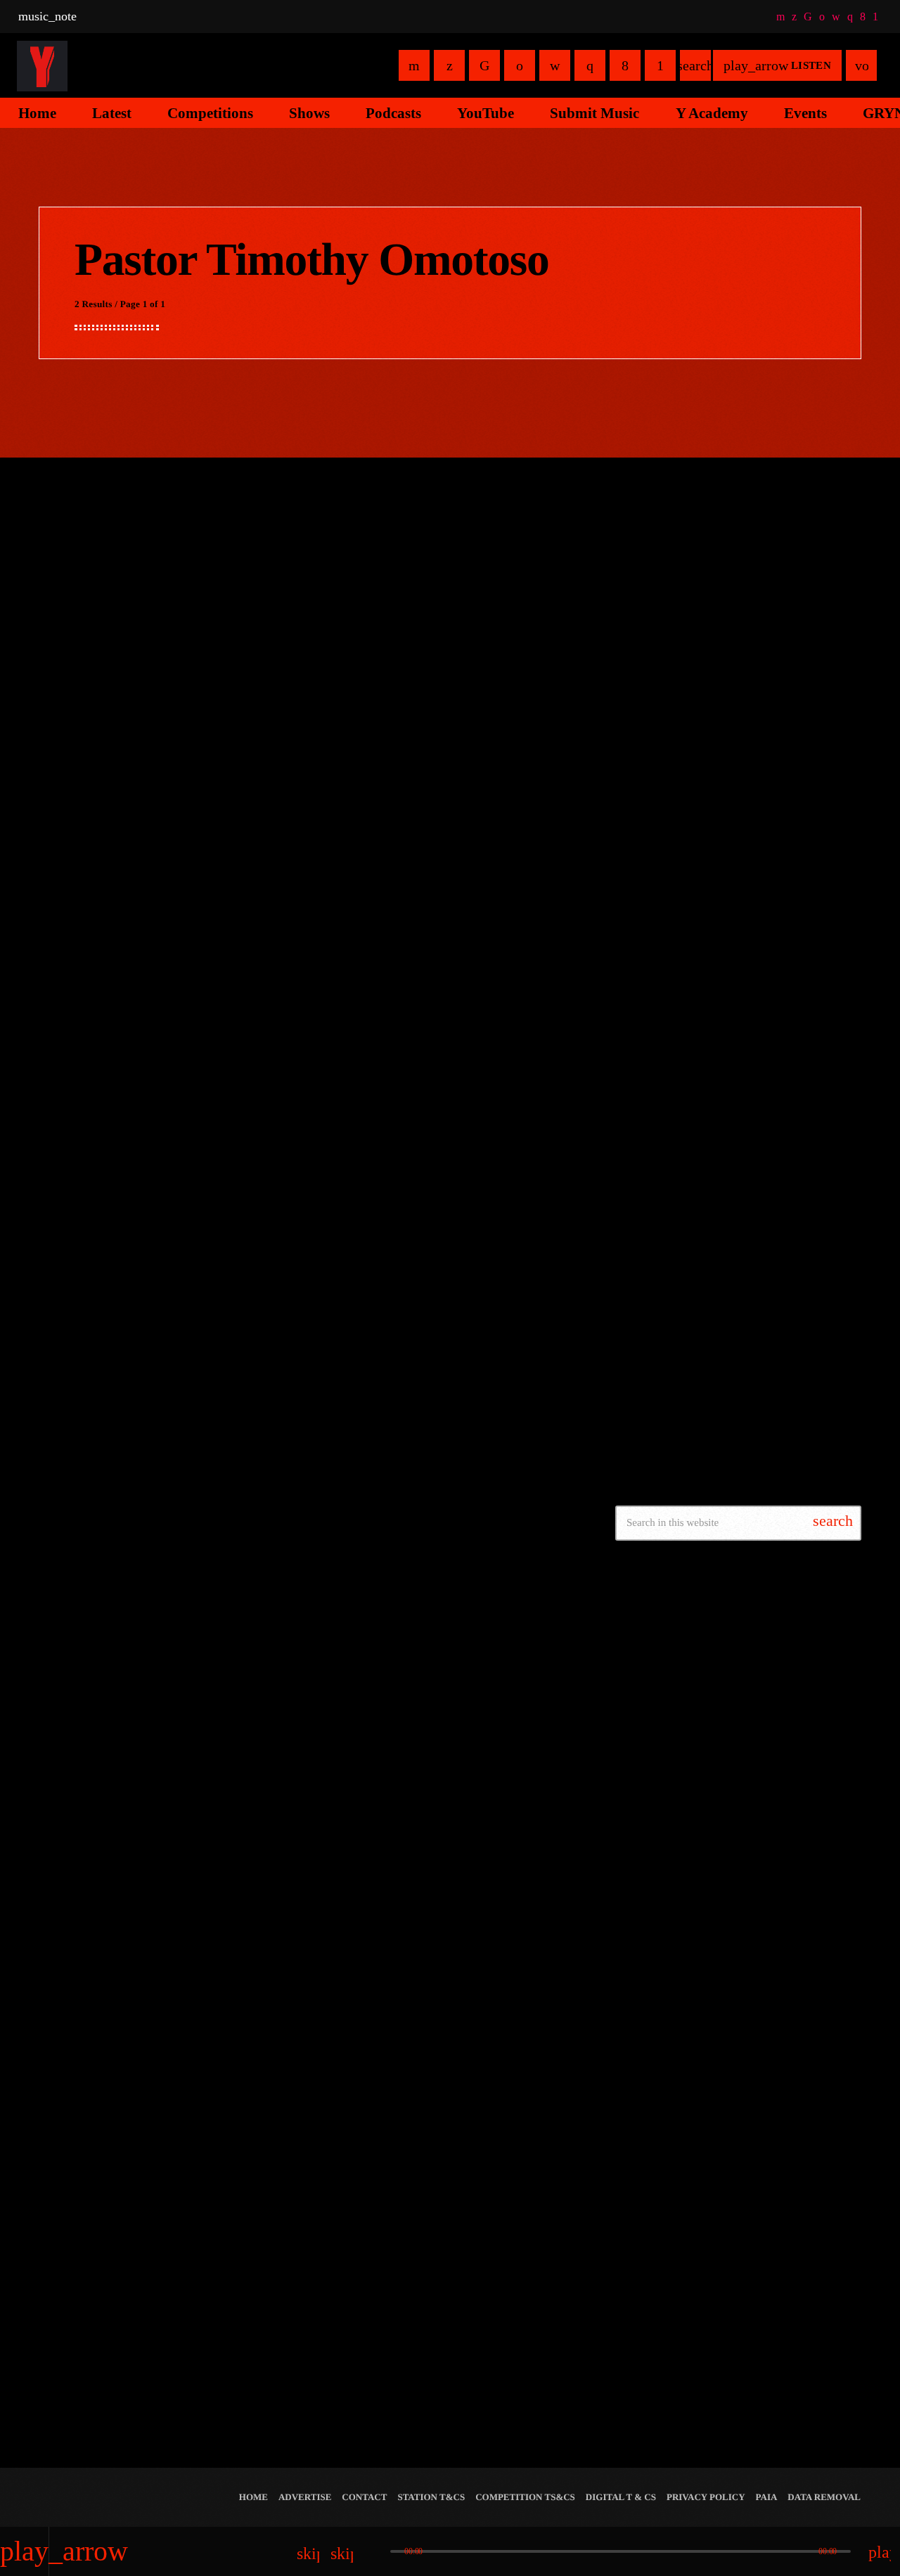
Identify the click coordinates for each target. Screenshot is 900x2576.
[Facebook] (863, 16)
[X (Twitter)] (794, 16)
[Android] (875, 16)
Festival (655, 2272)
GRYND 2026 (675, 2298)
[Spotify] (822, 16)
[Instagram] (850, 16)
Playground (669, 682)
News (272, 586)
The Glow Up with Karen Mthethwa (758, 868)
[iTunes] (836, 16)
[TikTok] (808, 16)
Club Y (695, 1083)
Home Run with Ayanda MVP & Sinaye (765, 1011)
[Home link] (42, 65)
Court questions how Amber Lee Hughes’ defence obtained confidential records (754, 1353)
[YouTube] (780, 16)
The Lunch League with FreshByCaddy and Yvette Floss (765, 946)
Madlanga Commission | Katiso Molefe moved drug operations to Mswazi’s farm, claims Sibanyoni (756, 1424)
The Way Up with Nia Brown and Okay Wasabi (765, 803)
